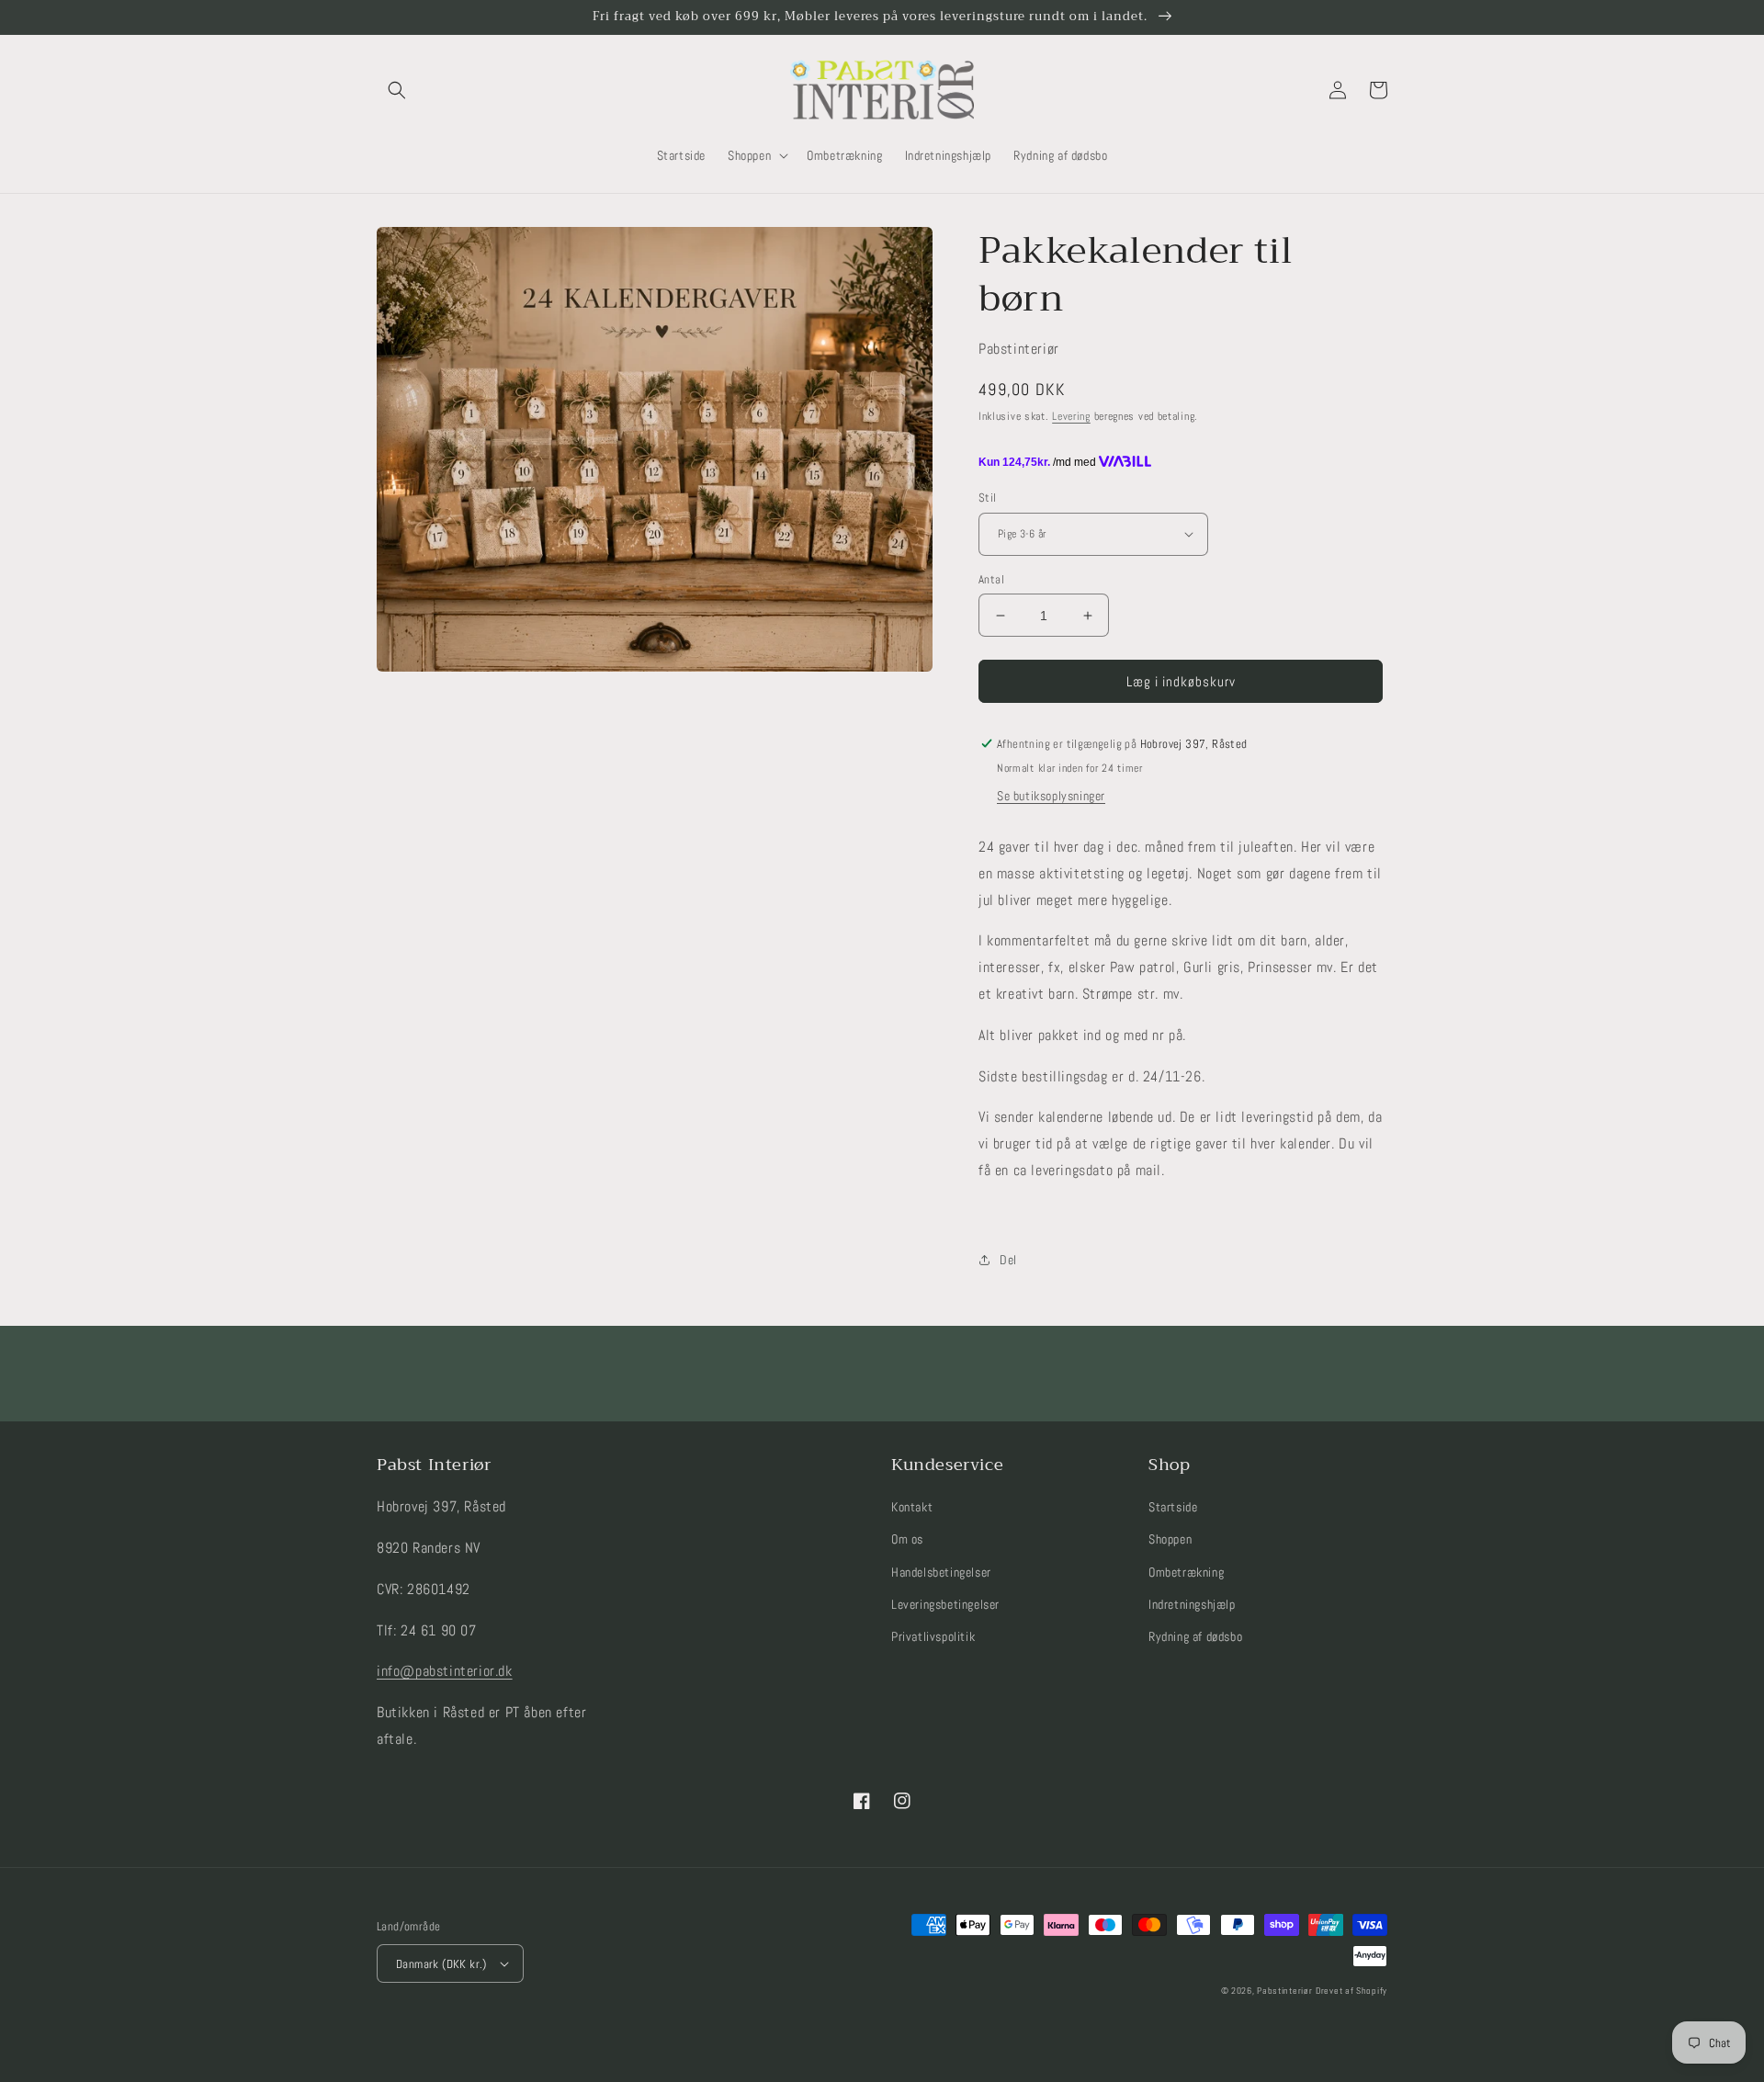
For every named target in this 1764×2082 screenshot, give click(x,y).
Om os (907, 1539)
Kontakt (912, 1507)
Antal (991, 579)
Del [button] (1008, 1260)
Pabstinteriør (1284, 1991)
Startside (1173, 1507)
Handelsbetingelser (941, 1572)
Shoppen (1170, 1539)
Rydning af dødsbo (1195, 1636)
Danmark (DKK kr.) (441, 1964)
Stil (988, 498)
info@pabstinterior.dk (445, 1671)
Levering (1071, 416)
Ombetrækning (1186, 1572)
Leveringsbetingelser (945, 1604)
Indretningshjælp (1192, 1604)
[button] (397, 90)
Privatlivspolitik (933, 1636)
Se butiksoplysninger (1051, 796)
